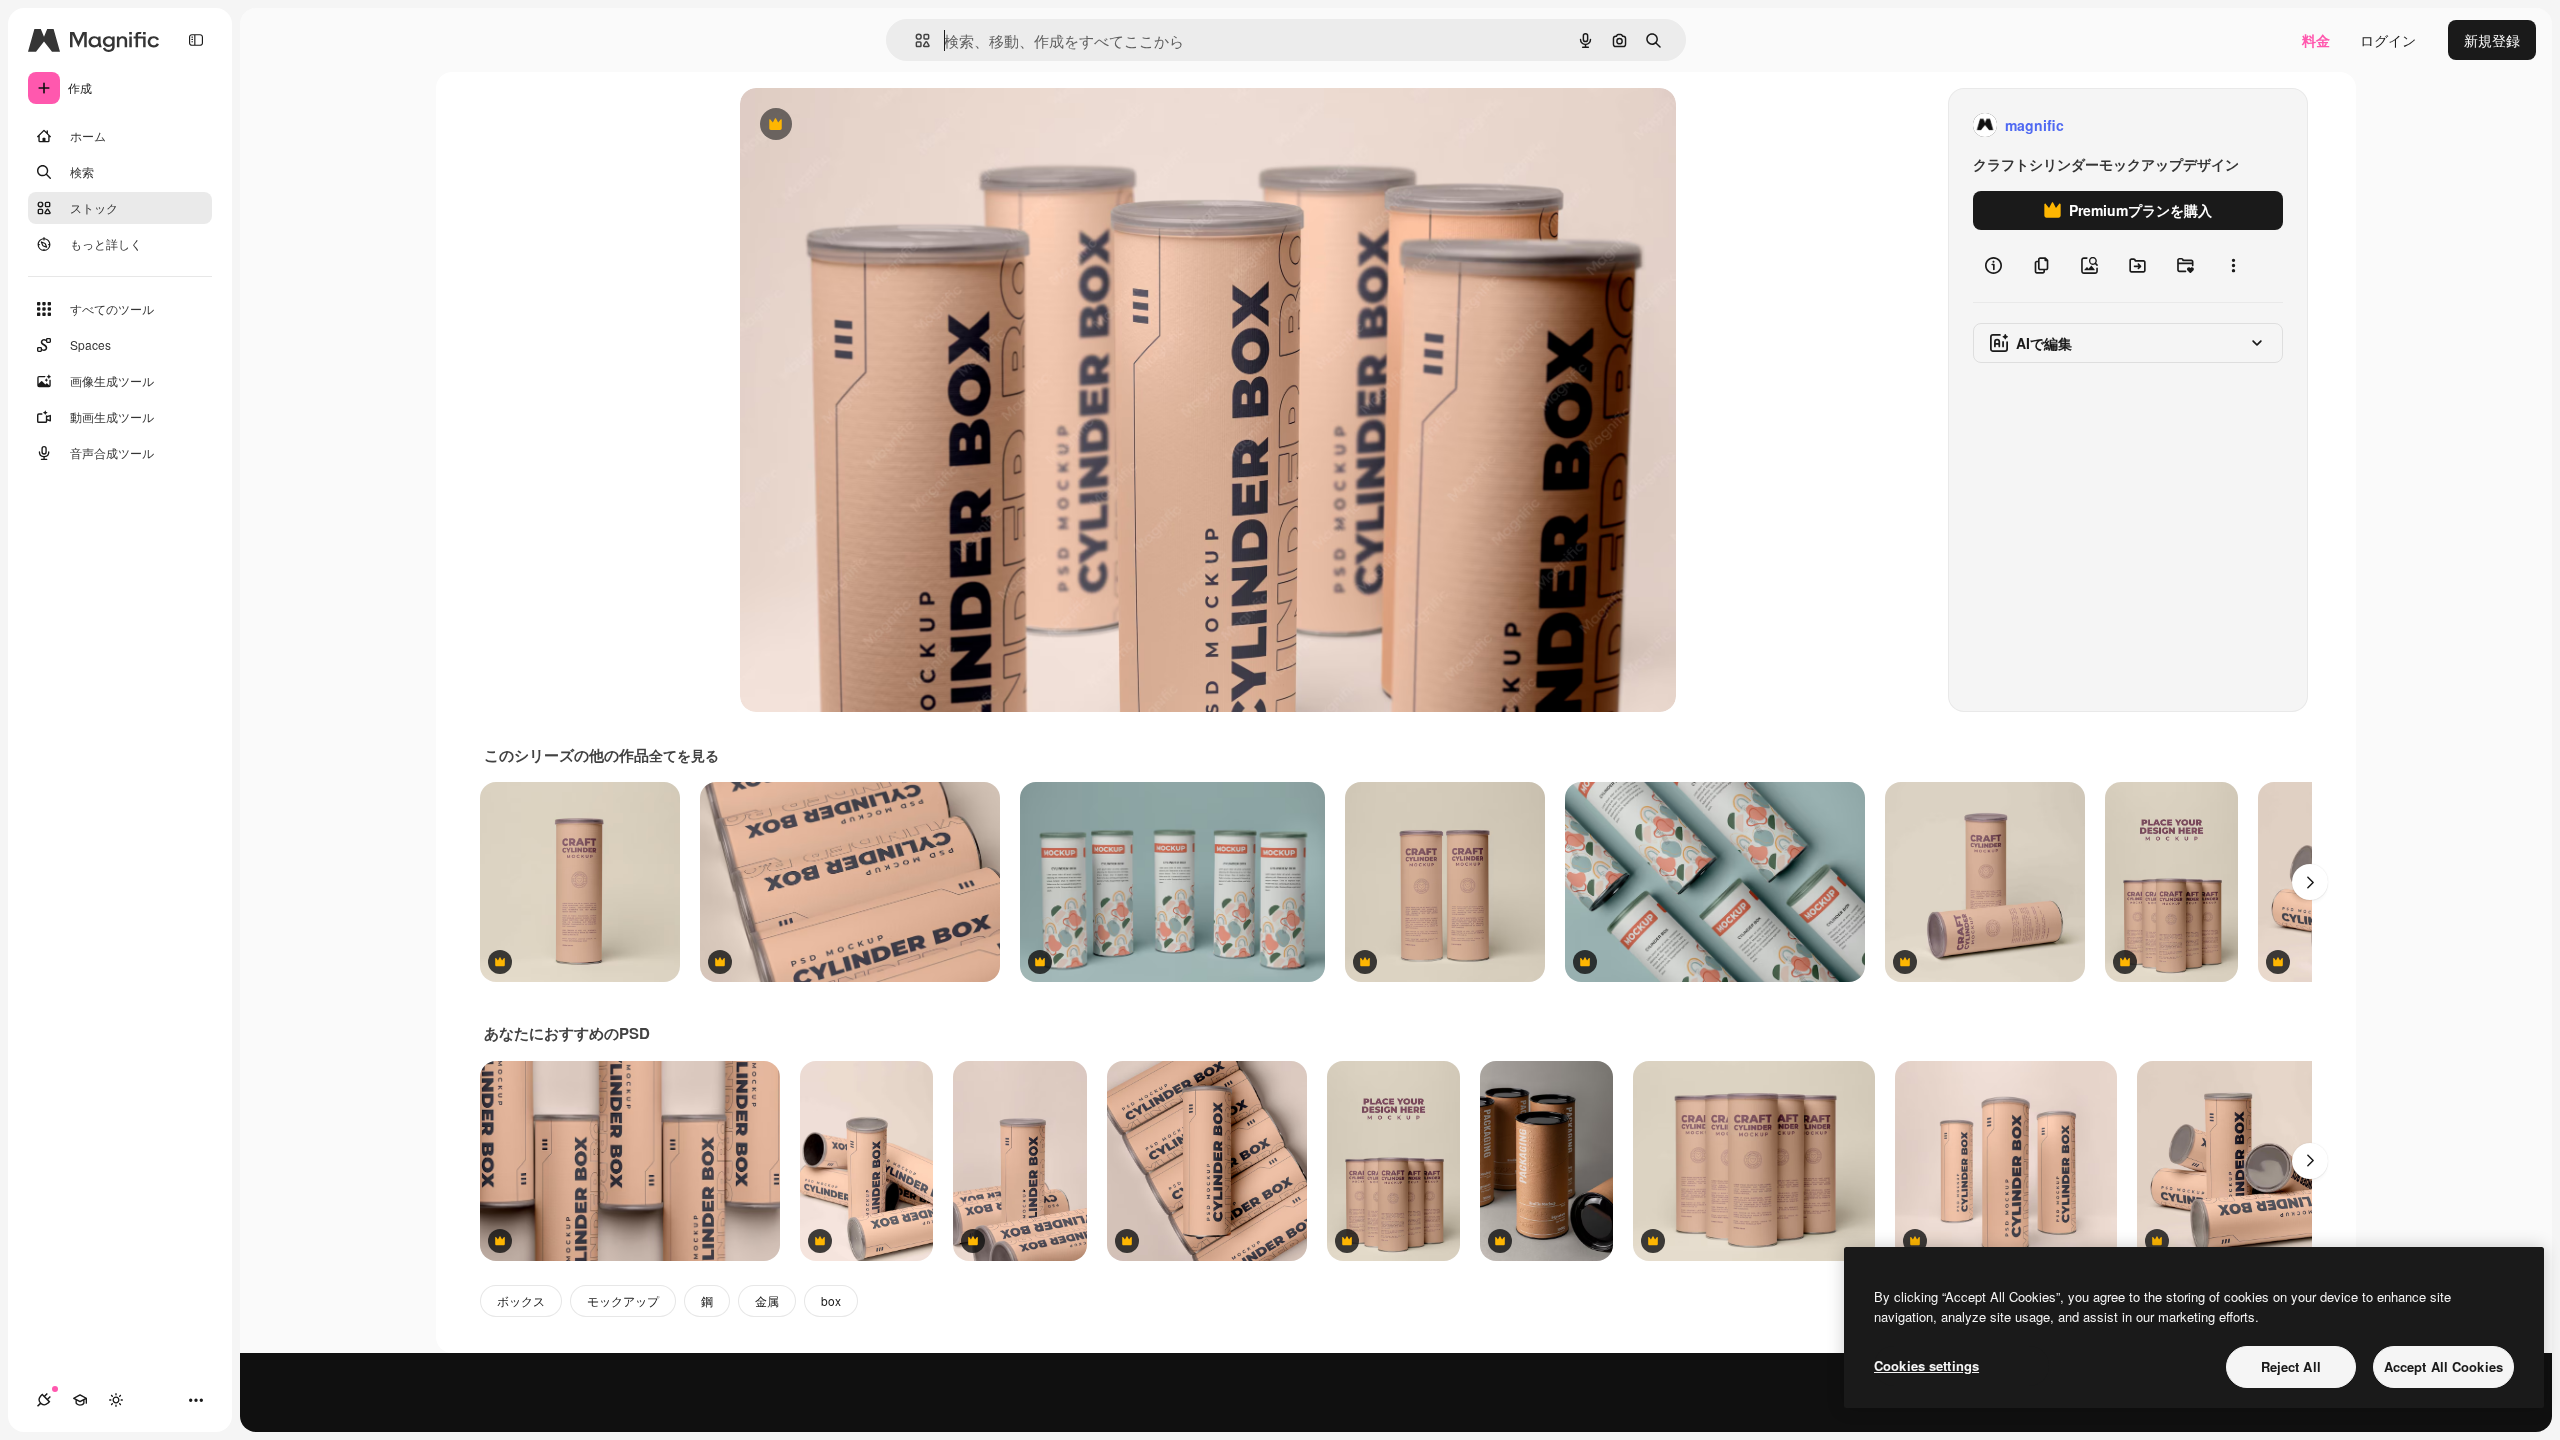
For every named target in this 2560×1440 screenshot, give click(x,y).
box (831, 1300)
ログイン (2388, 40)
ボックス (521, 1300)
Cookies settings (1926, 1365)
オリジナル (877, 125)
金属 (767, 1300)
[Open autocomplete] (914, 40)
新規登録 (2492, 40)
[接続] (44, 1400)
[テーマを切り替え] (116, 1400)
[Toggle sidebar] (196, 40)
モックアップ (623, 1300)
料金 (2316, 40)
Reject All (2291, 1366)
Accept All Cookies (2443, 1366)
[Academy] (80, 1400)
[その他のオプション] (2233, 266)
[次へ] (2310, 882)
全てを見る (684, 755)
